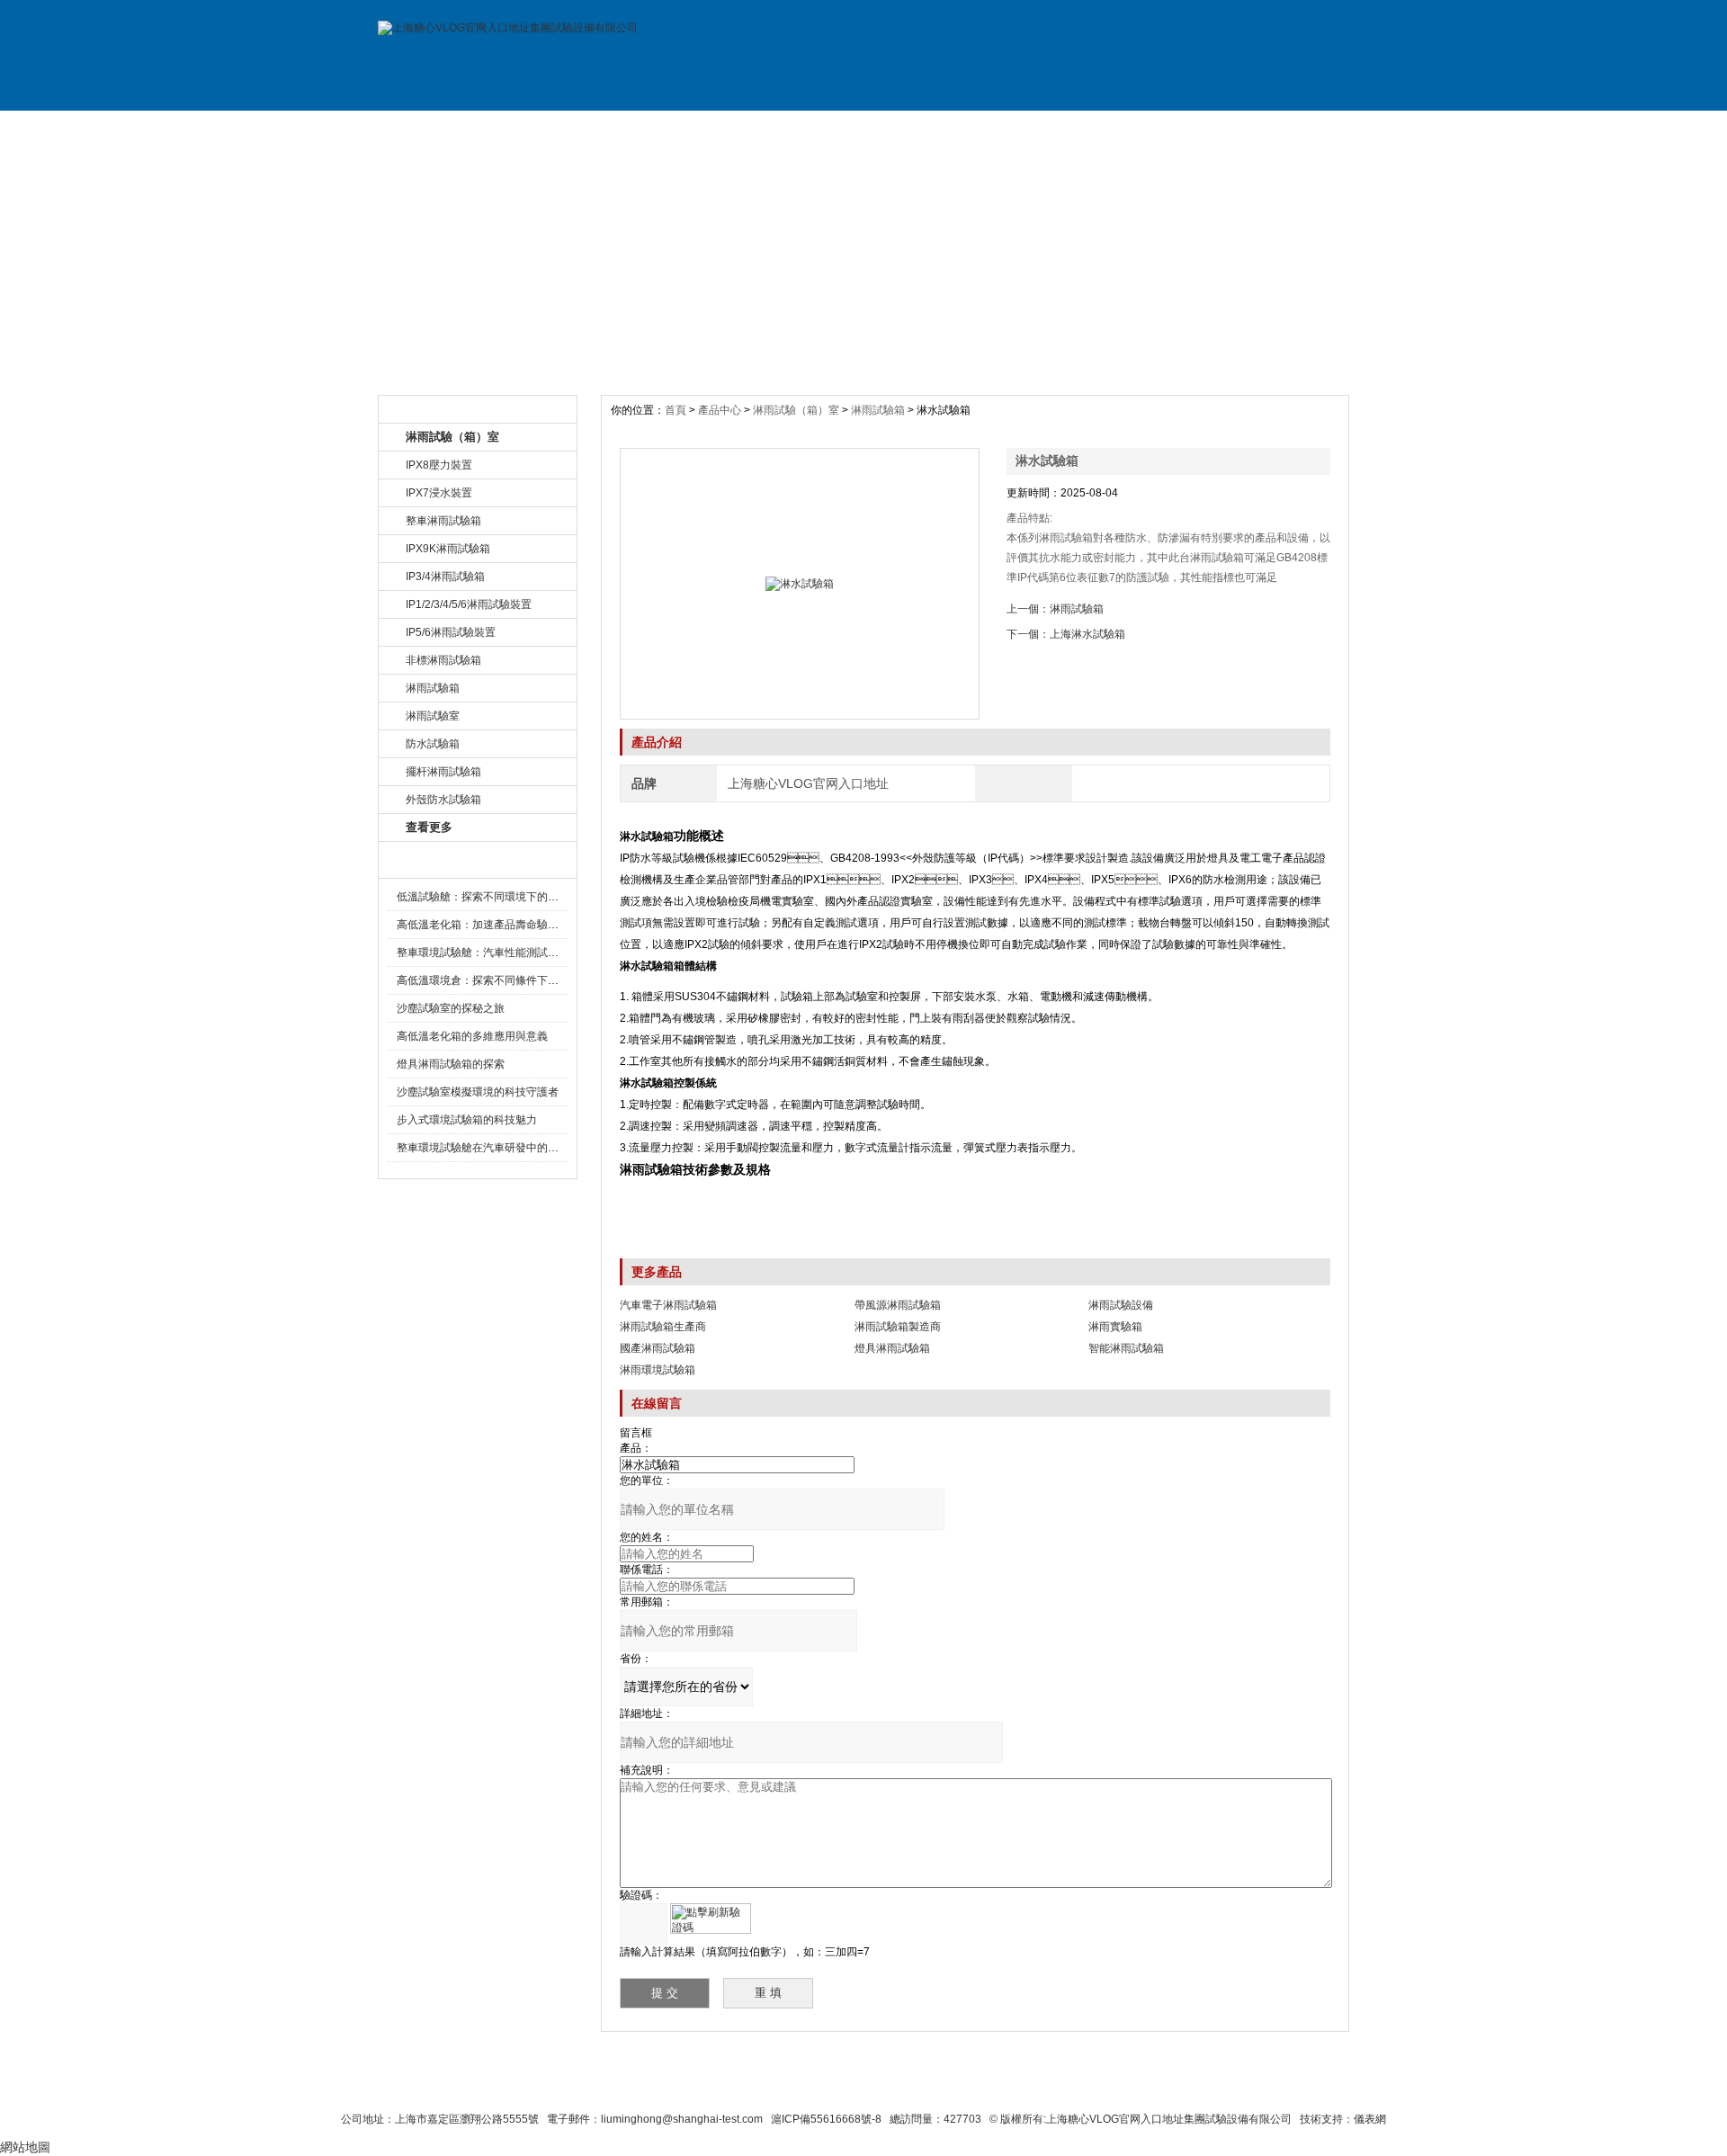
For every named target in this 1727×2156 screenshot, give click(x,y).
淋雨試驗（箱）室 (796, 410)
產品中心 (721, 410)
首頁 (677, 410)
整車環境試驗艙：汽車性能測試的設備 (488, 953)
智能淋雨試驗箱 (1126, 1348)
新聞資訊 (803, 129)
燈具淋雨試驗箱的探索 (451, 1064)
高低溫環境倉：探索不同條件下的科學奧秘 (499, 980)
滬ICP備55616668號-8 (826, 2119)
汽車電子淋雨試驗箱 (668, 1305)
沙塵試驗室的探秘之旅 (451, 1008)
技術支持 (1046, 129)
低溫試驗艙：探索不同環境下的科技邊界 (494, 897)
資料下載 (925, 129)
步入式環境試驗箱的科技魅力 (467, 1120)
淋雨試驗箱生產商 (663, 1327)
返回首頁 (1076, 2086)
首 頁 (439, 129)
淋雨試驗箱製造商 (898, 1327)
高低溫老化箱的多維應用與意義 (472, 1036)
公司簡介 (560, 129)
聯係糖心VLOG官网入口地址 (820, 2086)
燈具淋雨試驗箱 (892, 1348)
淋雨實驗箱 (1115, 1327)
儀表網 (1370, 2119)
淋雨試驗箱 (878, 410)
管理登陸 (1144, 2086)
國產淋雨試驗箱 (658, 1348)
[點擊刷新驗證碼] (711, 1919)
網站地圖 (1006, 2086)
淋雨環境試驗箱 (658, 1370)
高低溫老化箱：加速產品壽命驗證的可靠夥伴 (505, 925)
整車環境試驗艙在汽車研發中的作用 (483, 1148)
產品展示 (682, 129)
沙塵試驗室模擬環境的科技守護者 (478, 1092)
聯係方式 (1168, 129)
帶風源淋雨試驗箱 (898, 1305)
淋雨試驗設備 (1121, 1305)
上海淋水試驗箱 (1087, 634)
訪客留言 (1289, 129)
